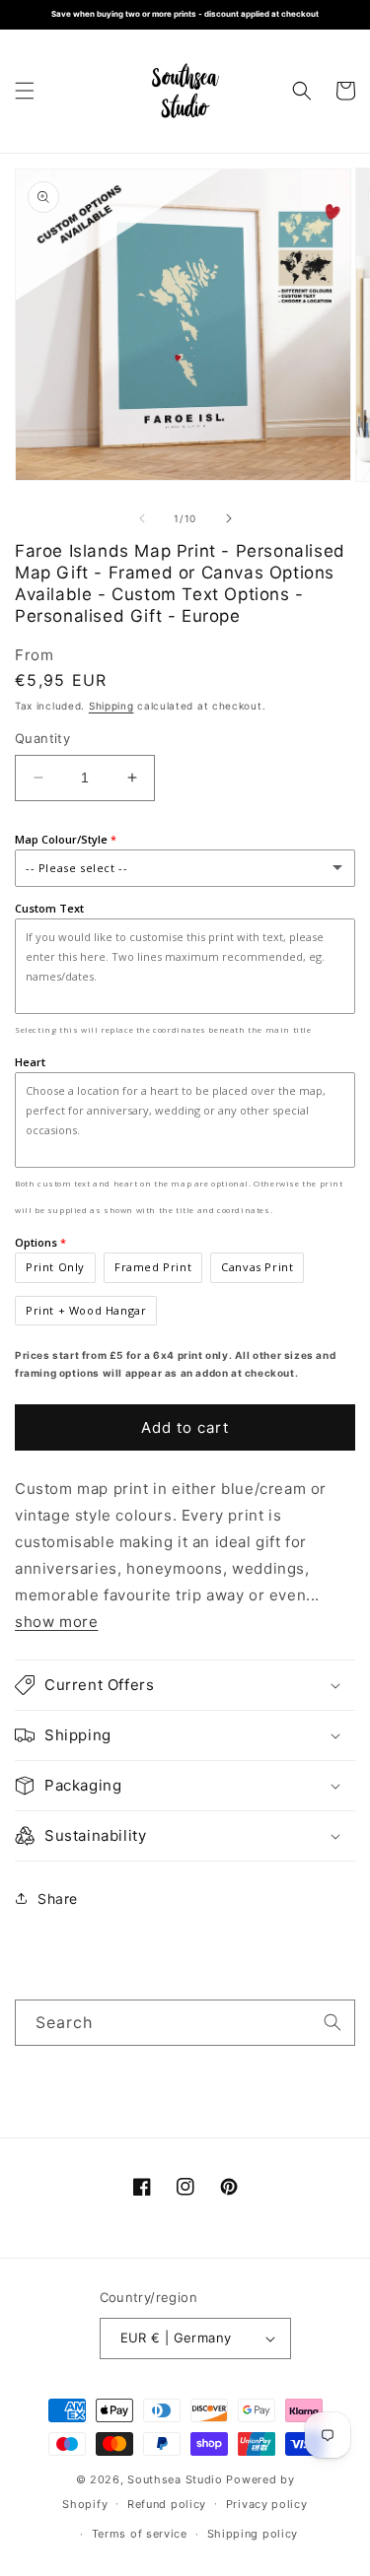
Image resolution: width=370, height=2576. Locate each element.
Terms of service (140, 2534)
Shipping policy (253, 2534)
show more (56, 1622)
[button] (25, 91)
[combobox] (185, 2023)
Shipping (111, 706)
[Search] (333, 2022)
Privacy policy (267, 2504)
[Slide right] (229, 518)
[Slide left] (142, 518)
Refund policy (167, 2504)
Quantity (42, 738)
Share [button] (58, 1898)
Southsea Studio (175, 2479)
